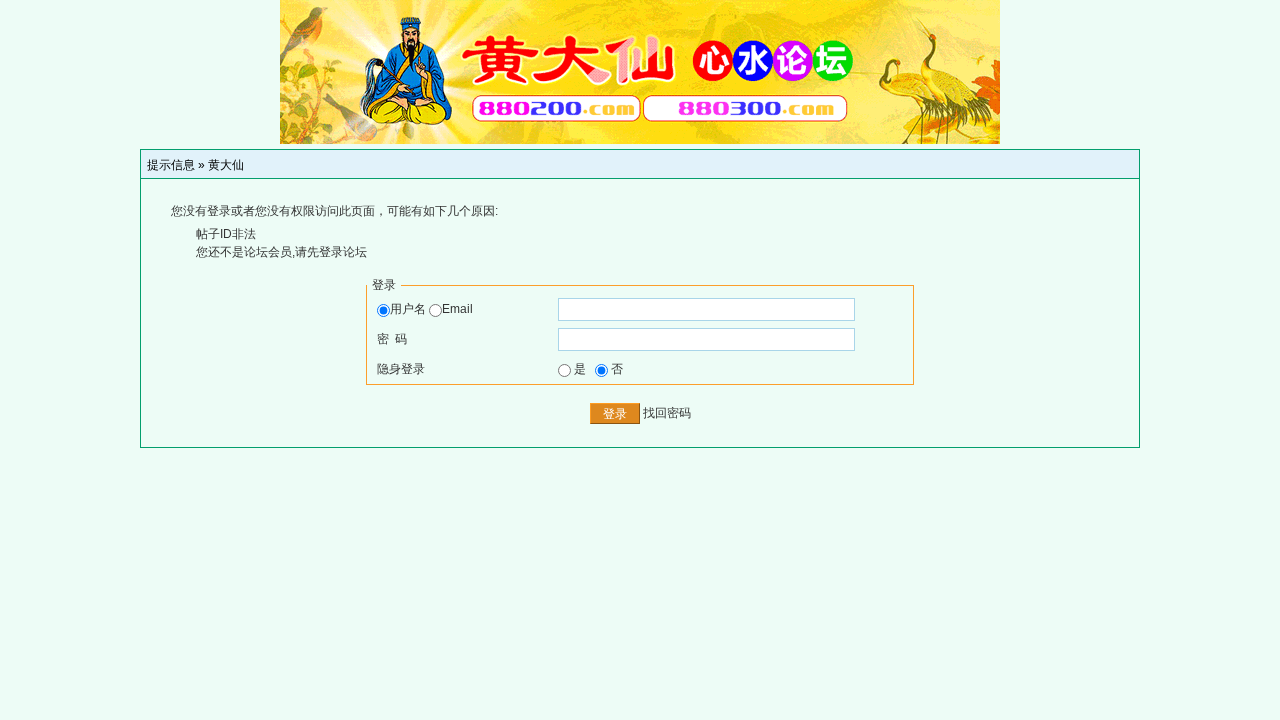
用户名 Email (431, 309)
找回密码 (667, 413)
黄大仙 (226, 165)
